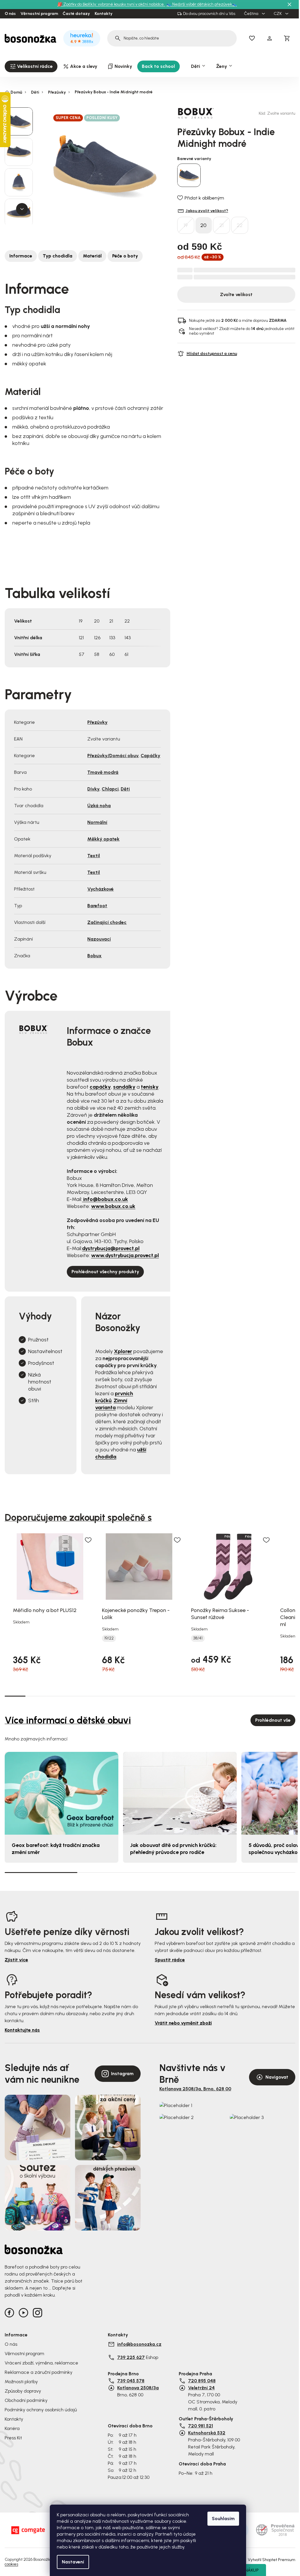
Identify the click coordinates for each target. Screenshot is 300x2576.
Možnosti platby (21, 2382)
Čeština (252, 14)
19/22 (109, 1638)
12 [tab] (243, 1696)
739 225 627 (131, 2357)
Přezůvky (97, 722)
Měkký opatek (103, 839)
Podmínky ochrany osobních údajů (41, 2410)
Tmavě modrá (103, 772)
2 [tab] (36, 1696)
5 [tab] (98, 1696)
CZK (278, 14)
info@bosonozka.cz (139, 2344)
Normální (97, 822)
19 (186, 225)
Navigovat (277, 2077)
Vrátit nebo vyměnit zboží (183, 2023)
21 (221, 225)
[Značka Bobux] (198, 113)
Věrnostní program (39, 14)
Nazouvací (99, 939)
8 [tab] (160, 1696)
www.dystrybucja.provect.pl (125, 1255)
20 (203, 225)
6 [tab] (119, 1696)
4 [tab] (77, 1696)
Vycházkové (100, 889)
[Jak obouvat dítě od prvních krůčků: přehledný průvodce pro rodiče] (180, 1793)
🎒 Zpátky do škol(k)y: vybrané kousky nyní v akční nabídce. (111, 4)
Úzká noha (99, 806)
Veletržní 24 (201, 2388)
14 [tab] (285, 1696)
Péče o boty (125, 256)
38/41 (198, 1638)
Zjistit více (16, 1960)
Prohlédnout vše (273, 1720)
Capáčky (150, 756)
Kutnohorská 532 (207, 2433)
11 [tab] (223, 1696)
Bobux (94, 956)
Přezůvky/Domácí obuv (113, 756)
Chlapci (110, 789)
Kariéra (12, 2428)
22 (240, 225)
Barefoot (97, 906)
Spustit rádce (170, 1960)
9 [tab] (181, 1696)
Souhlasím (223, 2519)
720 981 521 (201, 2426)
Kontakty (104, 14)
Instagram (122, 2074)
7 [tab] (140, 1696)
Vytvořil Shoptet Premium (272, 2560)
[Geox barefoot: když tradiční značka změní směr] (62, 1793)
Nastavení (73, 2562)
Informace (21, 256)
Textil (94, 856)
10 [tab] (202, 1696)
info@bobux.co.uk (105, 1199)
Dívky (93, 789)
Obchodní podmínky (26, 2400)
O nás (10, 14)
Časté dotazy (76, 14)
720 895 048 (202, 2381)
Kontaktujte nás (22, 2030)
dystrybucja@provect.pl (111, 1248)
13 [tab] (264, 1696)
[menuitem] (31, 66)
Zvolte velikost (236, 294)
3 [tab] (57, 1696)
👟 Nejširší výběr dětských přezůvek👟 (202, 4)
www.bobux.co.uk (113, 1206)
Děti (125, 789)
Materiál (92, 256)
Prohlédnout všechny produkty (105, 1272)
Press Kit (13, 2438)
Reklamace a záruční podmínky (39, 2372)
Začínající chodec (107, 922)
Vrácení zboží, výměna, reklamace (41, 2363)
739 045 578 (131, 2381)
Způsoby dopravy (23, 2391)
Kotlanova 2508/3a (138, 2388)
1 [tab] (15, 1696)
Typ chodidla (58, 256)
